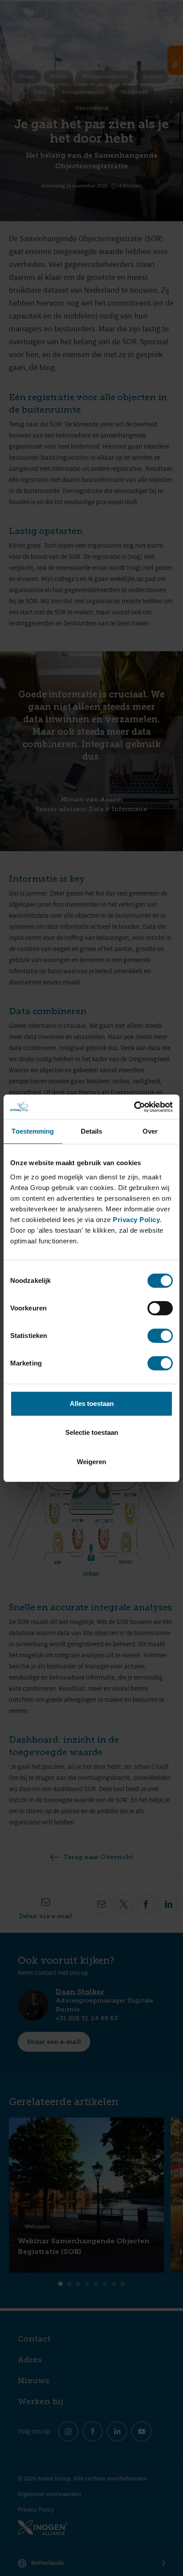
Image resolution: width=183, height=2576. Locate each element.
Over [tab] (150, 1131)
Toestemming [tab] (33, 1131)
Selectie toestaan (92, 1432)
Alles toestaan (92, 1403)
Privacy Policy (136, 1220)
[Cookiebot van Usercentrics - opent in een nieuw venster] (134, 1107)
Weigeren (91, 1462)
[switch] (160, 1308)
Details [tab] (92, 1131)
